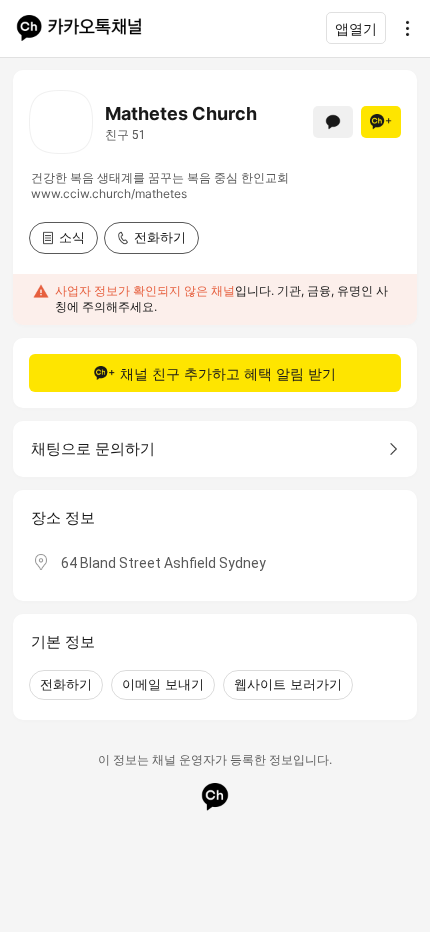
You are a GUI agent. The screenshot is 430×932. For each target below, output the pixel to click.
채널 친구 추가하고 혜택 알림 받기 (228, 373)
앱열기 (356, 28)
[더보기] (402, 28)
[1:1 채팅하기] (333, 122)
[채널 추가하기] (381, 122)
